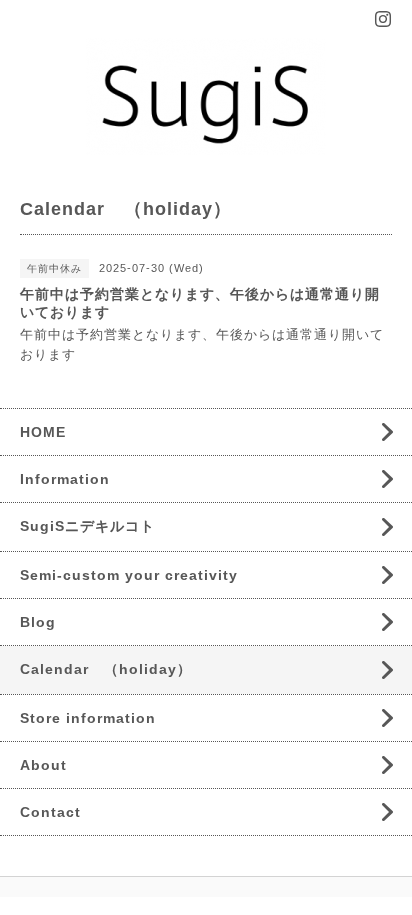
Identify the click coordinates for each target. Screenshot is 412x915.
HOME (43, 432)
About (43, 765)
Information (65, 479)
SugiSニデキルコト (87, 526)
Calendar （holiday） (106, 669)
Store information (88, 718)
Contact (50, 812)
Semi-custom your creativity (129, 575)
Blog (38, 622)
